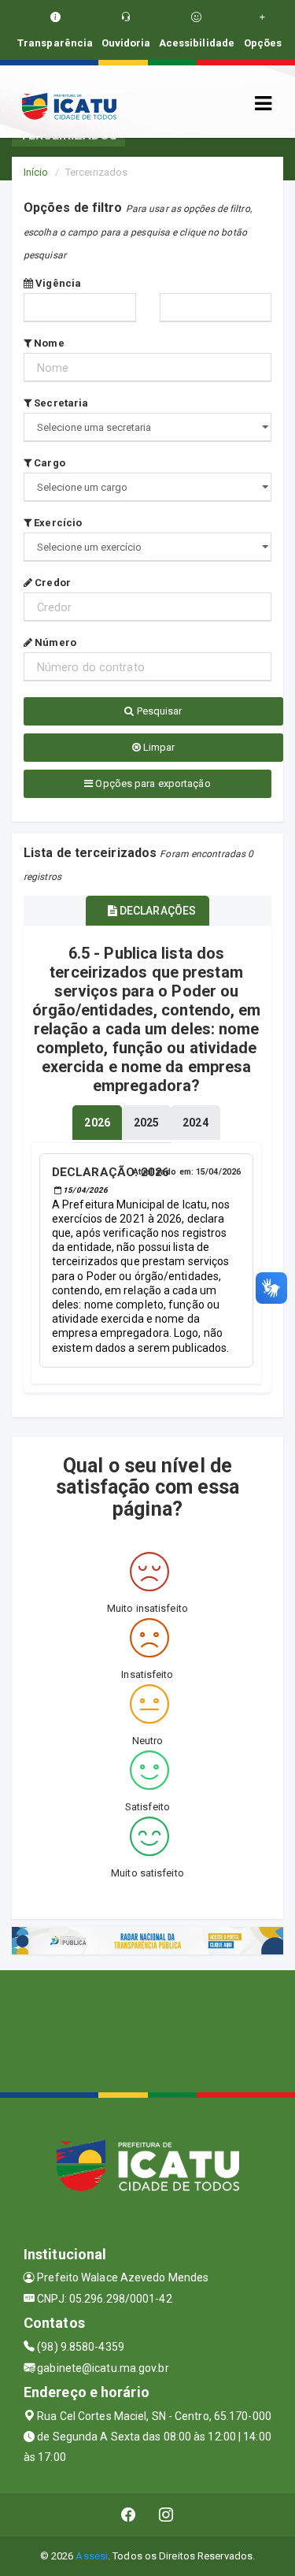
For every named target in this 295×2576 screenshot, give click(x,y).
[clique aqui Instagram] (166, 2515)
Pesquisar (159, 711)
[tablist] (97, 1123)
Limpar (158, 747)
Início (36, 172)
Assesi (92, 2556)
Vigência (57, 283)
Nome (48, 343)
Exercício (57, 523)
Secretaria (60, 403)
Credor (52, 583)
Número (54, 642)
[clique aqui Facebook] (129, 2515)
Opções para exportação (151, 783)
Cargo (48, 463)
